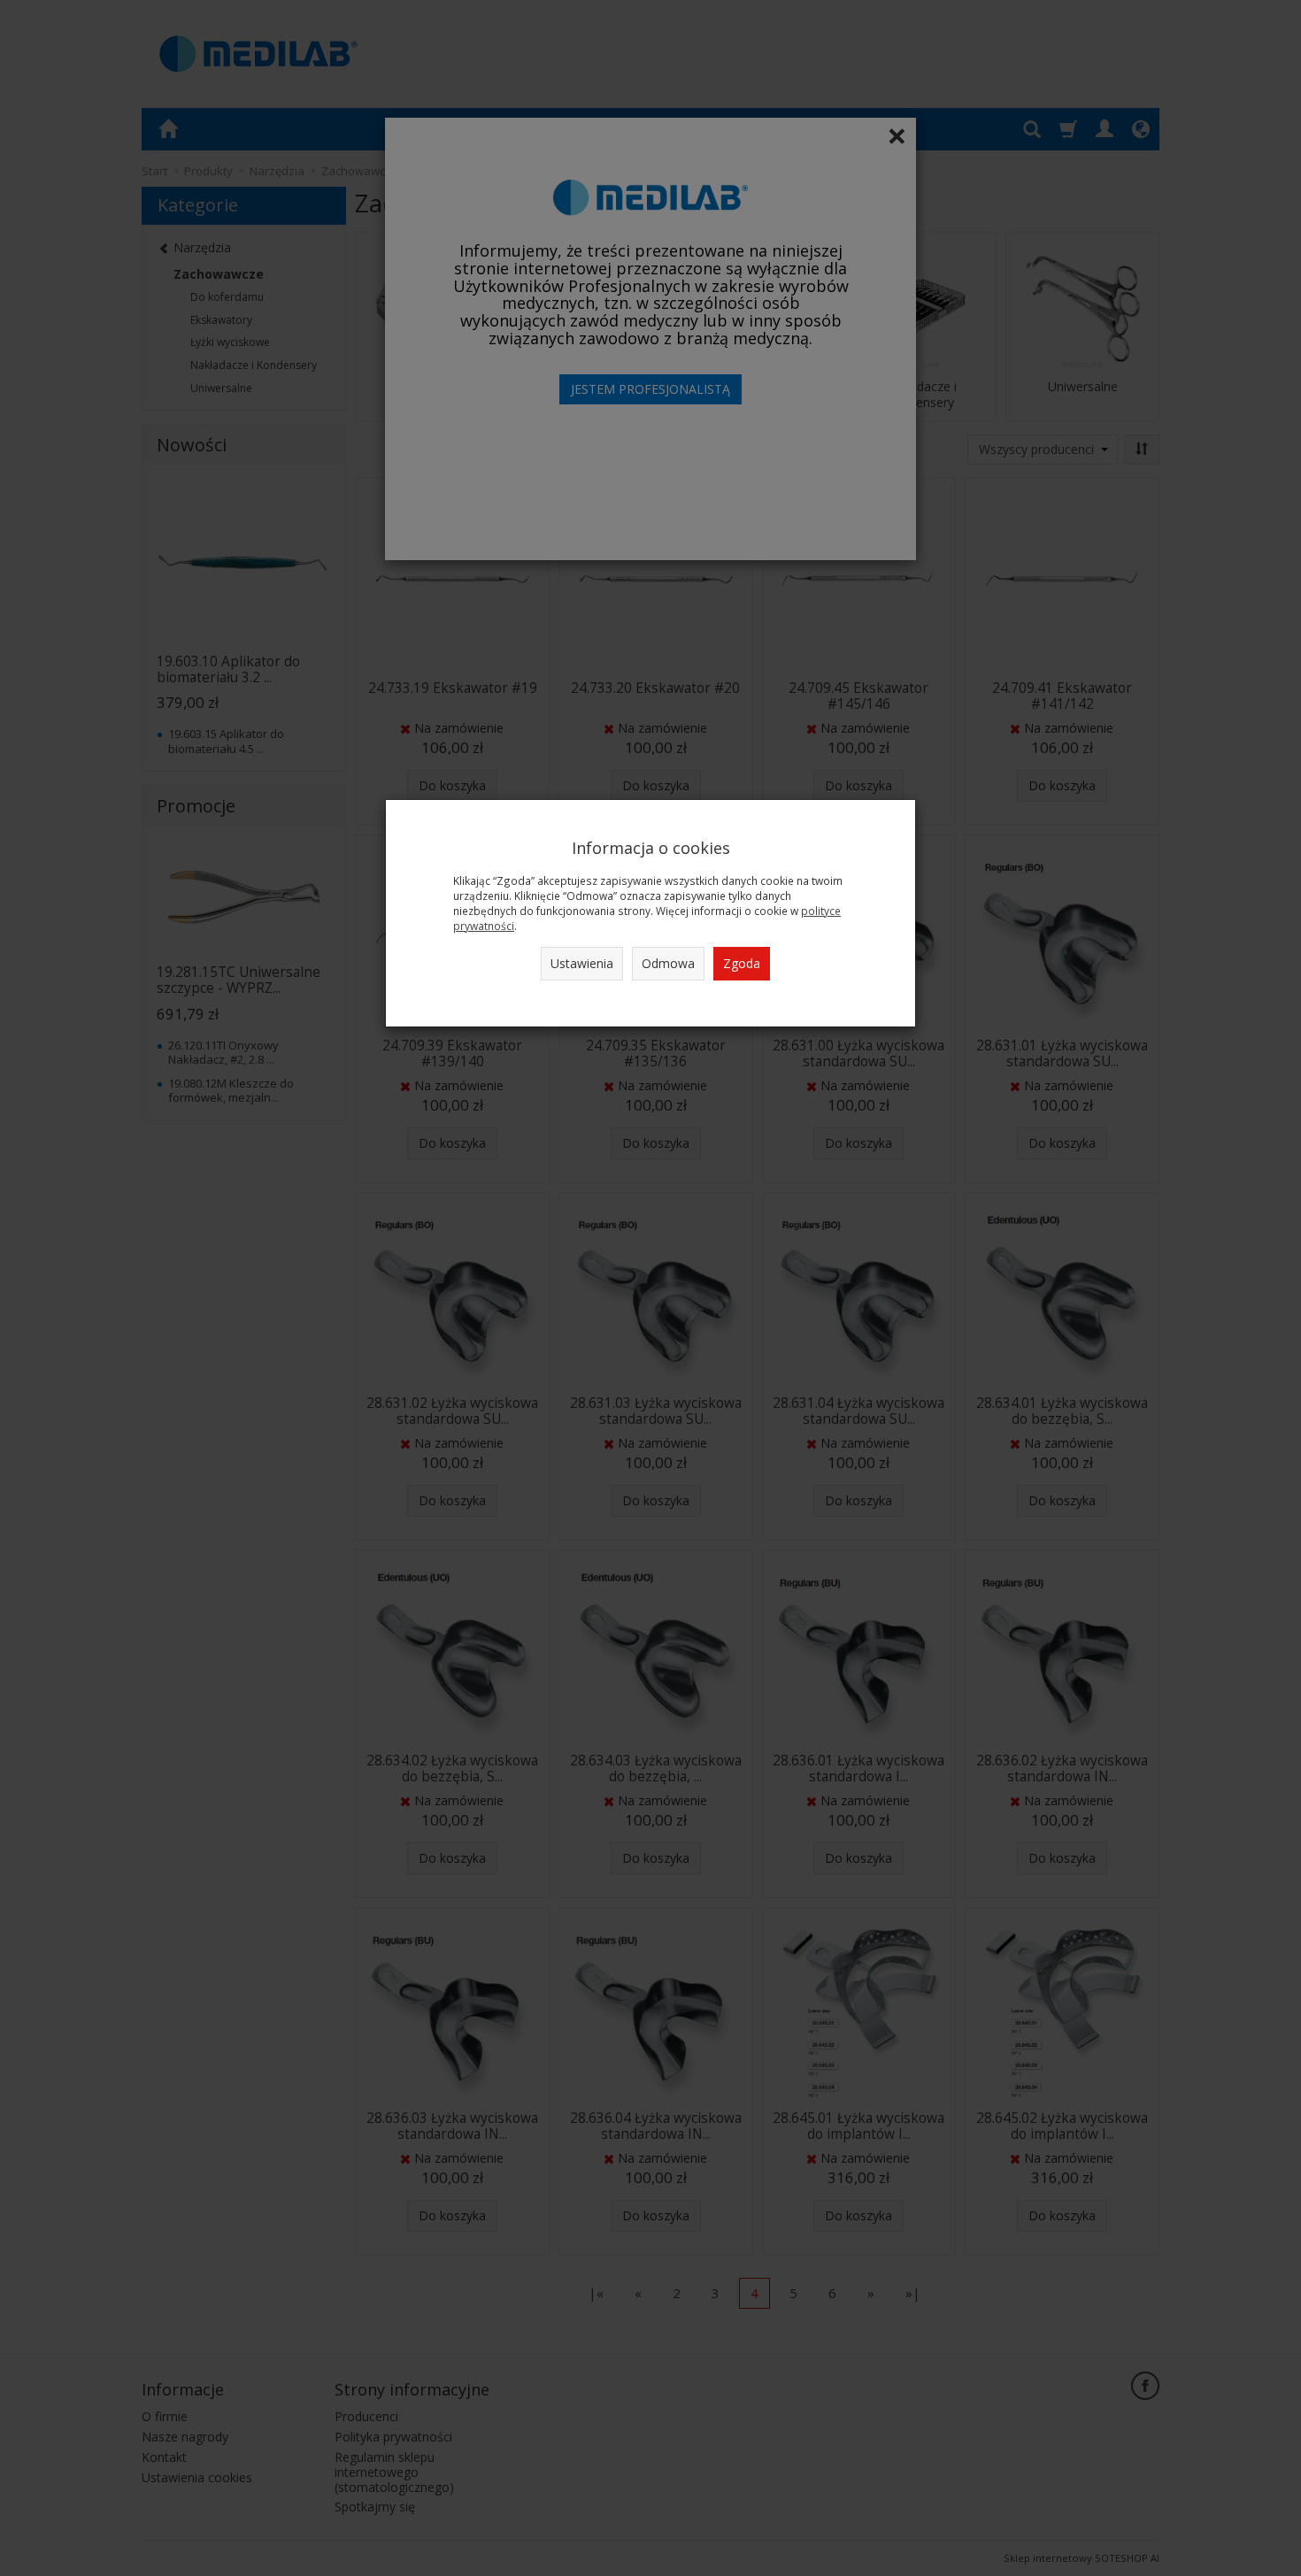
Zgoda (742, 963)
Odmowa (668, 963)
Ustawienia (582, 963)
